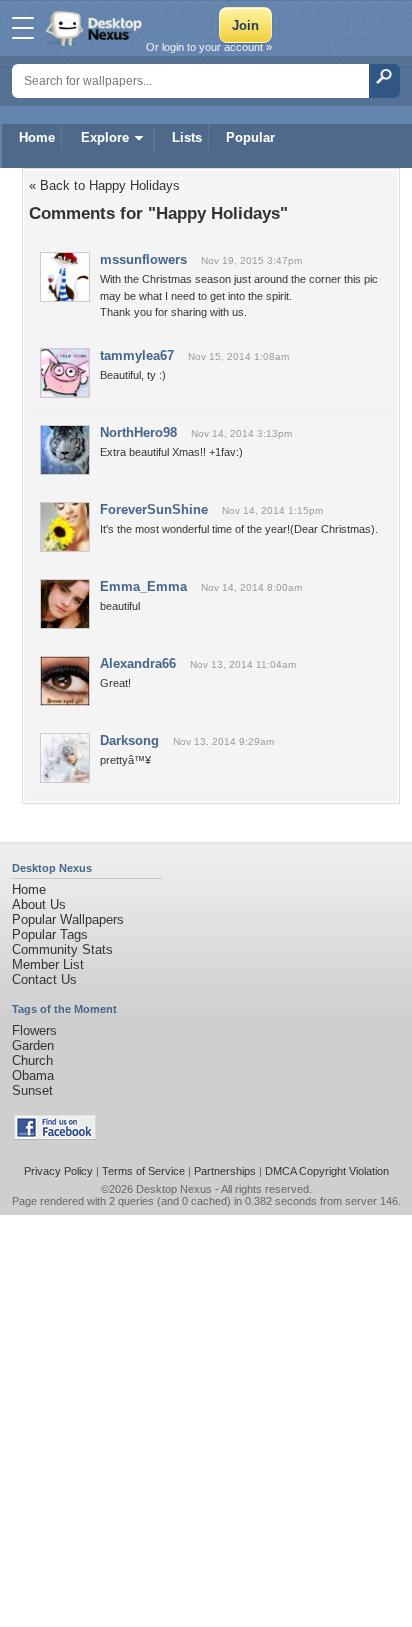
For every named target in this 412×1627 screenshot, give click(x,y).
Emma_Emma (143, 586)
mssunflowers (143, 259)
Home (37, 137)
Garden (33, 1045)
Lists (187, 137)
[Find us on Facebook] (55, 1135)
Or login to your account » (209, 47)
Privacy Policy (58, 1171)
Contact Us (44, 979)
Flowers (34, 1030)
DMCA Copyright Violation (327, 1171)
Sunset (32, 1090)
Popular (250, 137)
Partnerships (225, 1171)
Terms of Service (143, 1171)
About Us (39, 904)
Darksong (129, 740)
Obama (33, 1075)
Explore (105, 137)
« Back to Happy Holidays (104, 185)
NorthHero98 (138, 432)
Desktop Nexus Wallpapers (96, 28)
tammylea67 (137, 355)
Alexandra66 (138, 663)
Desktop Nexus (174, 1189)
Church (32, 1060)
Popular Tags (50, 934)
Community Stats (62, 949)
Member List (48, 964)
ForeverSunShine (154, 509)
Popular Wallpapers (68, 919)
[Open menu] (23, 28)
